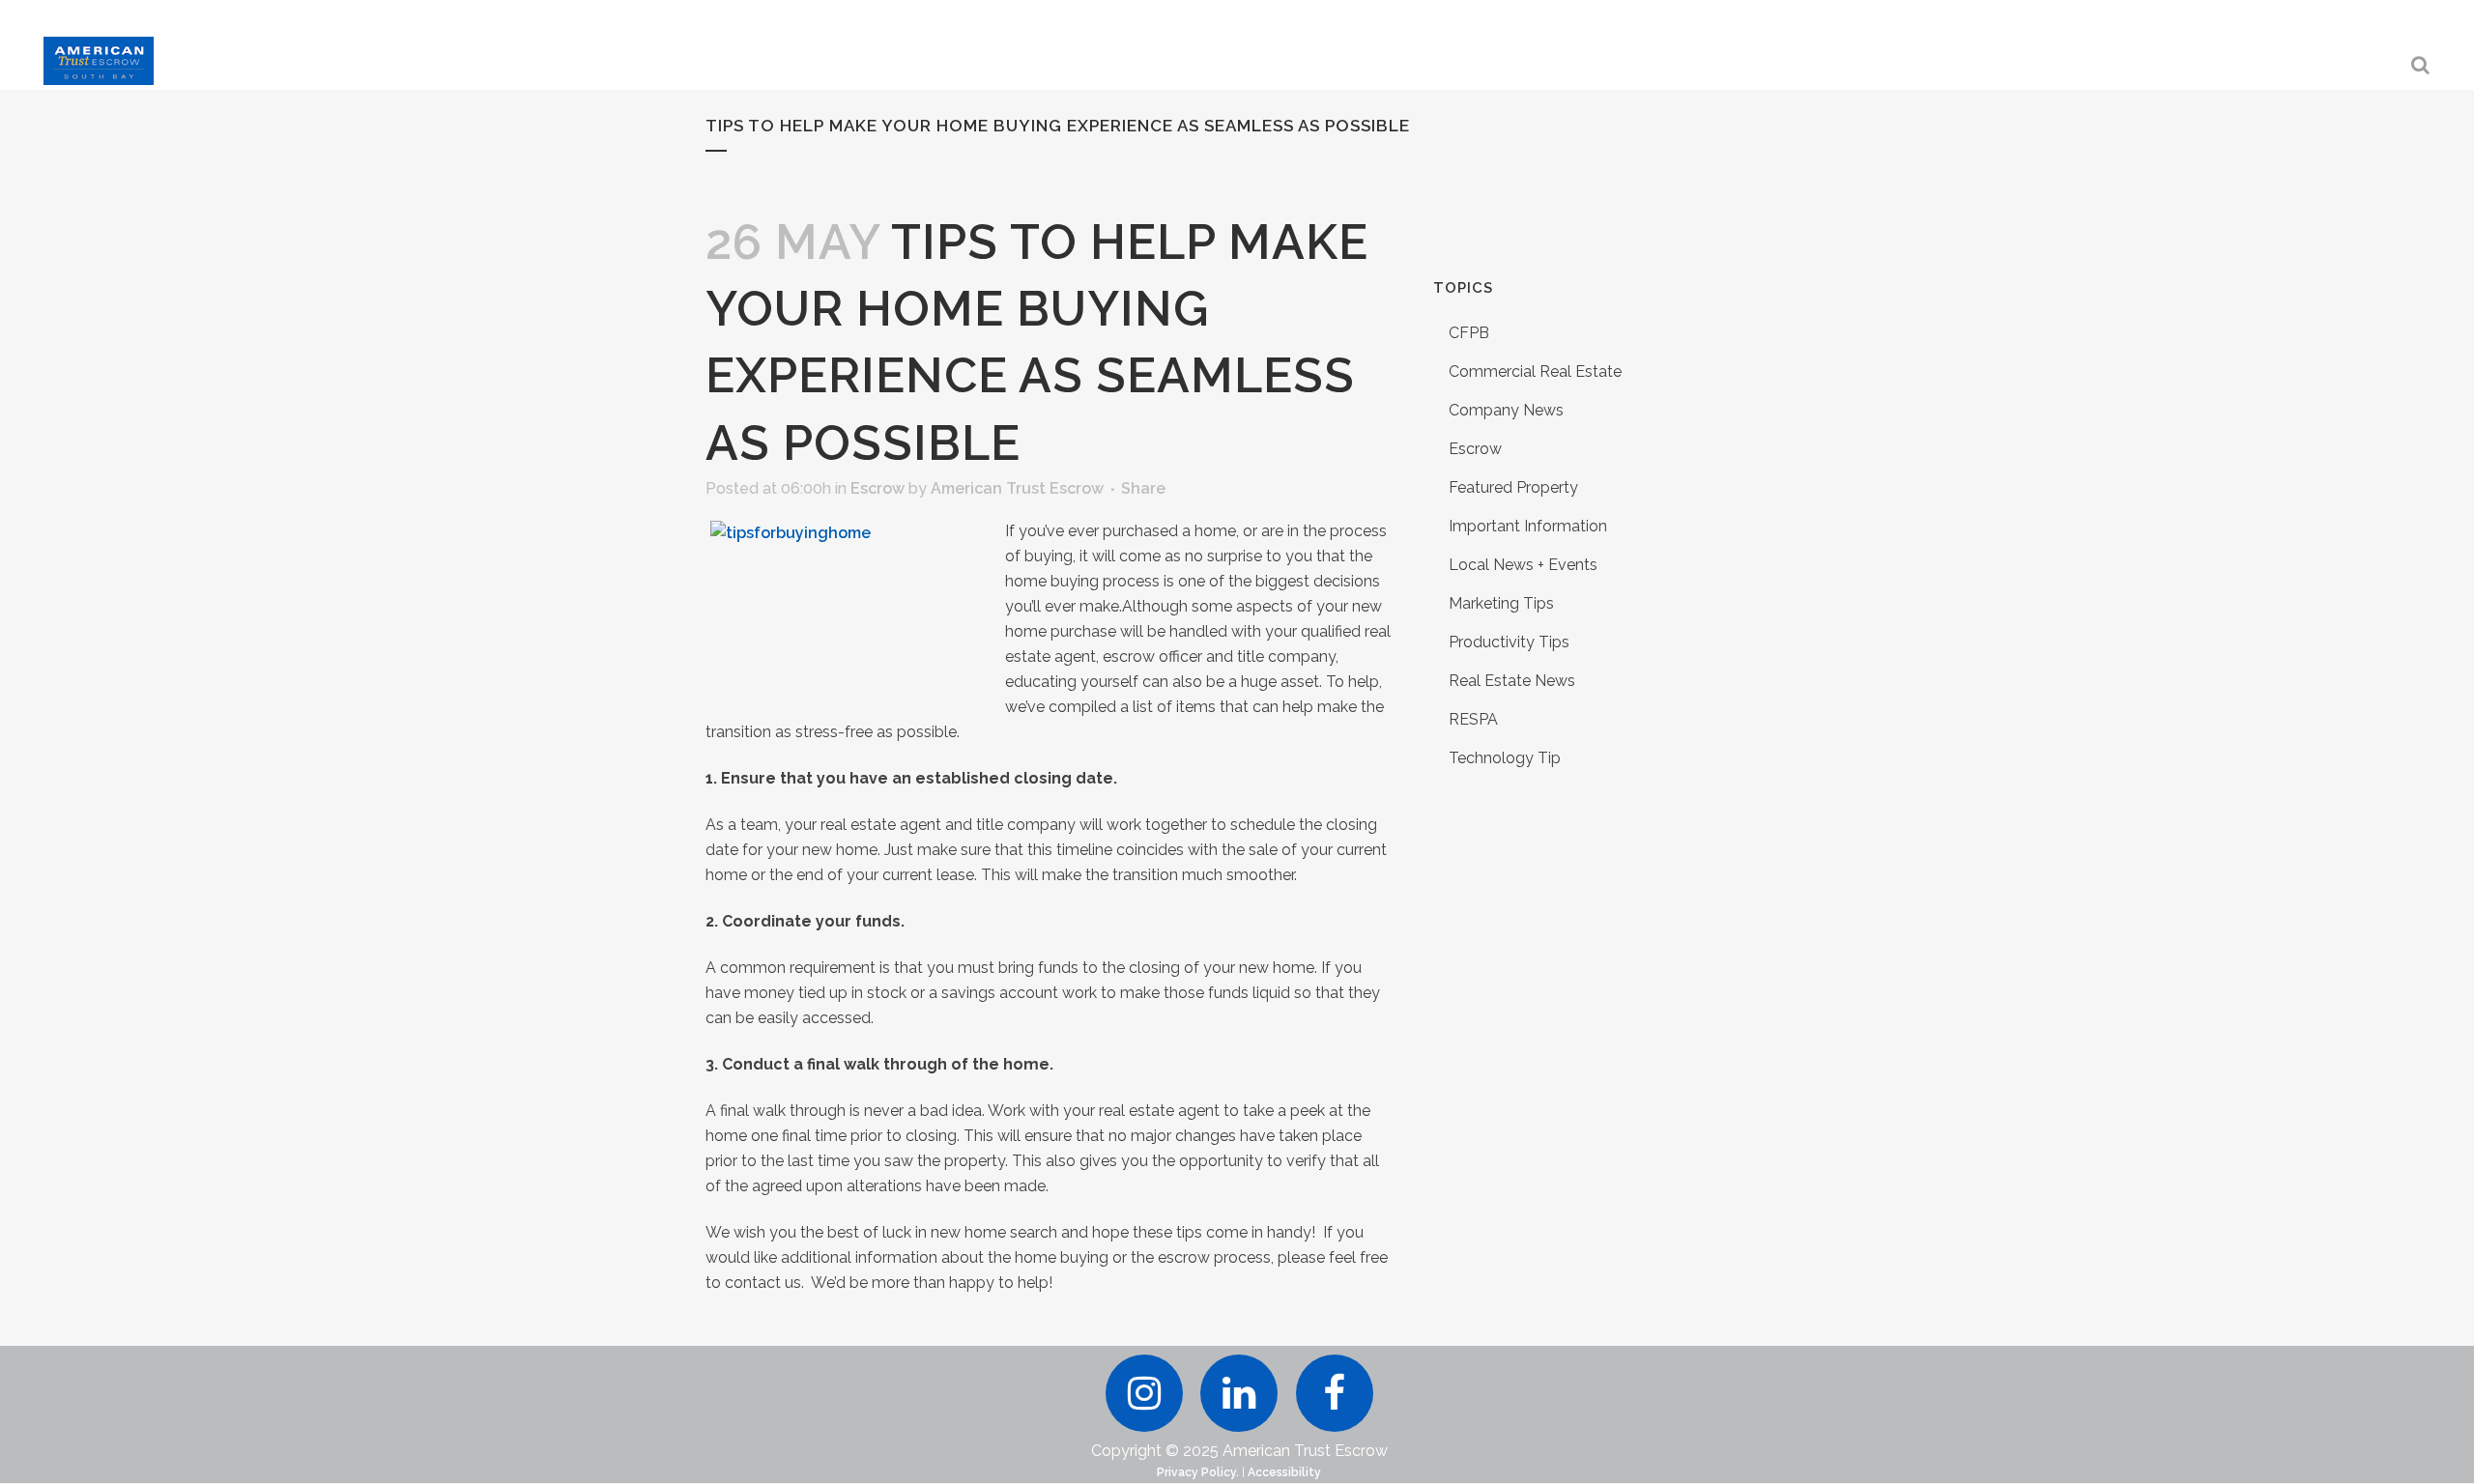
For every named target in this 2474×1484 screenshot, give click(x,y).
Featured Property (1513, 487)
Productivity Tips (1509, 642)
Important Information (1528, 526)
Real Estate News (1512, 681)
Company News (1506, 410)
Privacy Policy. (1198, 1472)
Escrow (877, 488)
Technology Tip (1505, 758)
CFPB (1469, 333)
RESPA (1473, 719)
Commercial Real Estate (1535, 371)
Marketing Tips (1501, 603)
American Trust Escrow (1017, 488)
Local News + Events (1523, 565)
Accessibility (1284, 1472)
